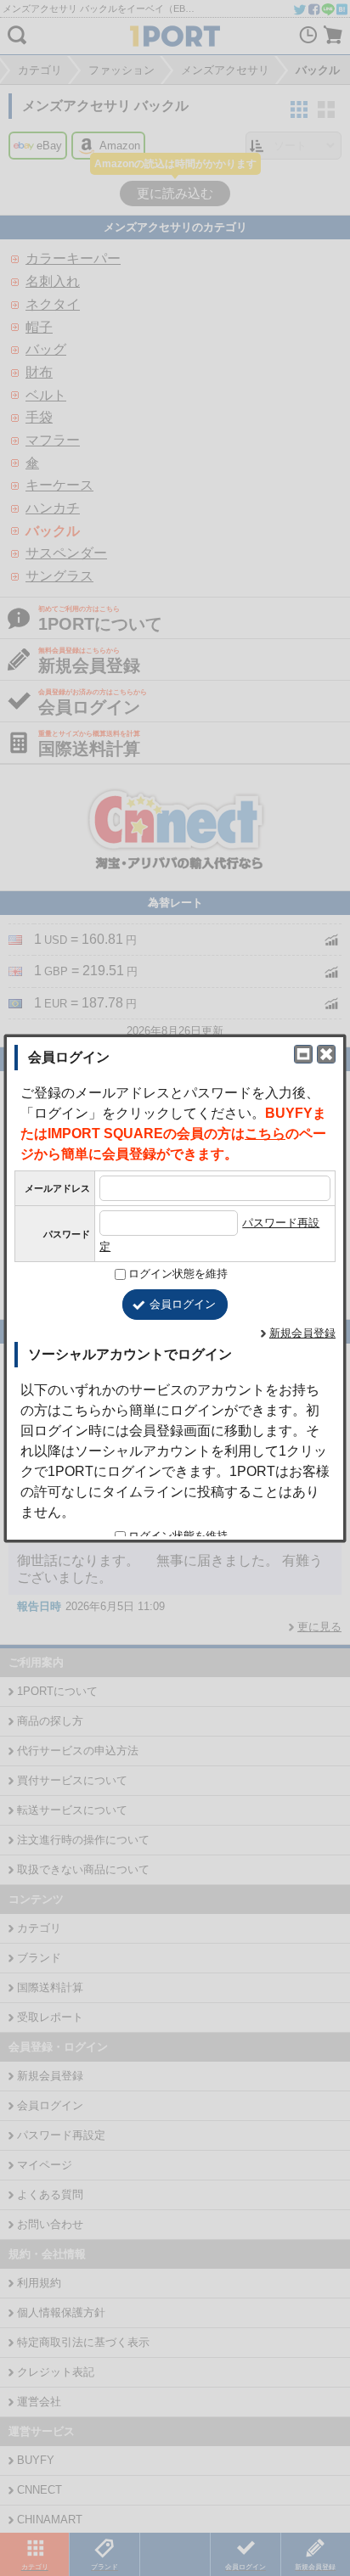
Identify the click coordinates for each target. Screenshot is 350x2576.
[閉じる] (326, 1054)
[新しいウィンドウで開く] (303, 1054)
